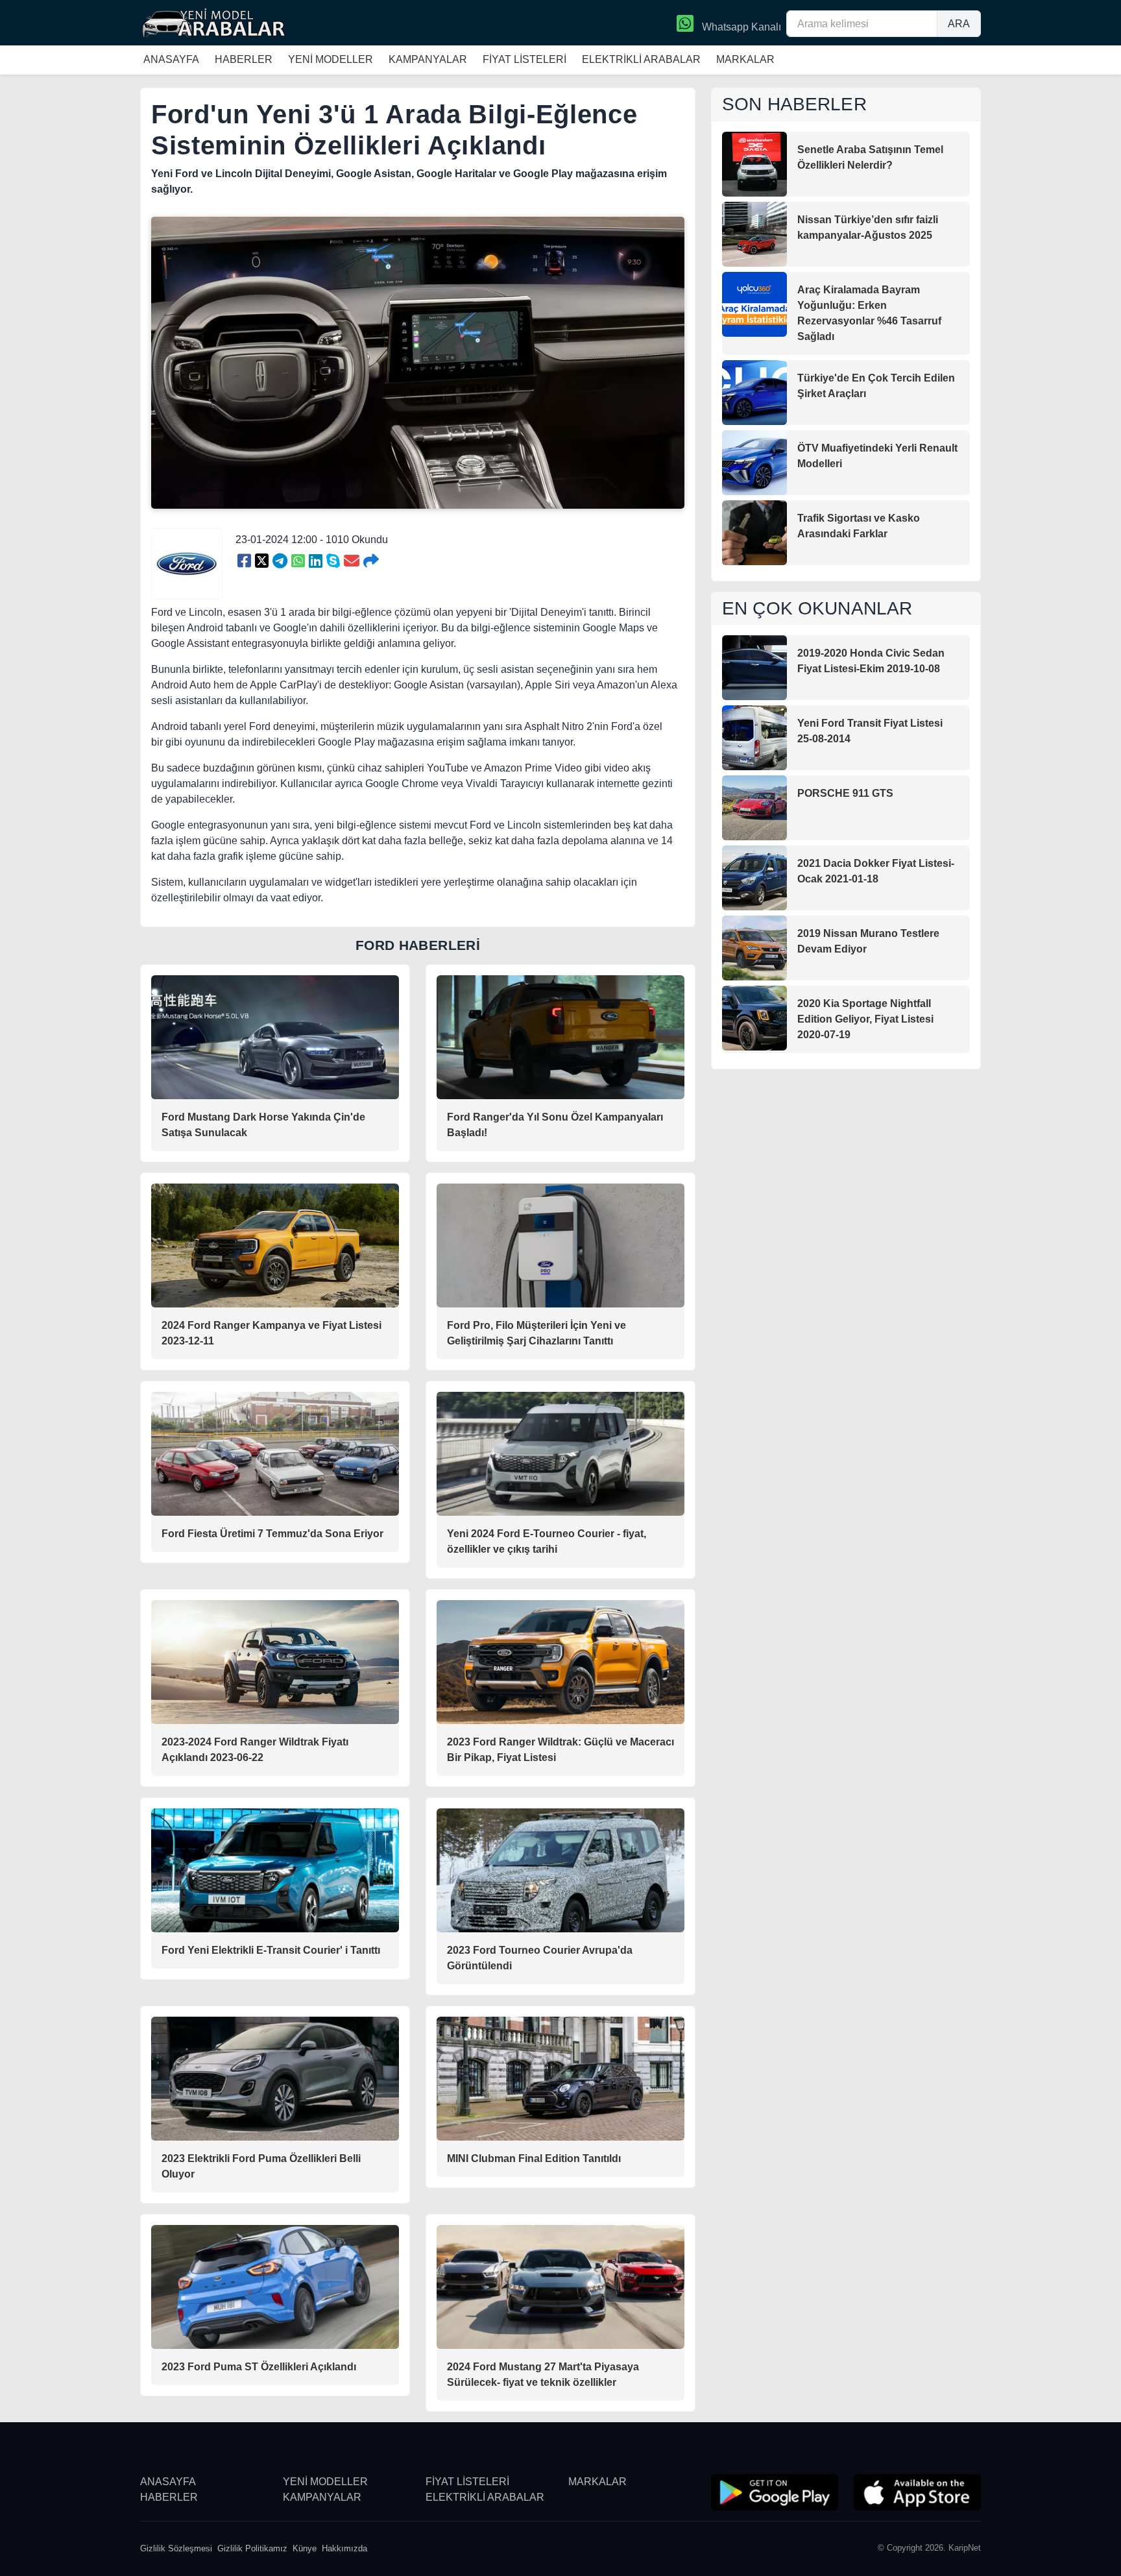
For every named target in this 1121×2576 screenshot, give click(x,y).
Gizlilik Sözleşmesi (176, 2548)
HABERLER (244, 59)
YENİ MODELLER (331, 59)
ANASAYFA (171, 59)
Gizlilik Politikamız (252, 2548)
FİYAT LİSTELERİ (524, 59)
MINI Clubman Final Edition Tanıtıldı (534, 2158)
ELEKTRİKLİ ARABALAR (641, 59)
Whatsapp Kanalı (740, 27)
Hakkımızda (344, 2548)
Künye (305, 2548)
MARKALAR (745, 59)
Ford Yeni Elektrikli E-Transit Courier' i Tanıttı (271, 1950)
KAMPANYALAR (428, 59)
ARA (959, 24)
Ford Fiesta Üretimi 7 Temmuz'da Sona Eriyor (272, 1534)
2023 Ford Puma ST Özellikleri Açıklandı (259, 2367)
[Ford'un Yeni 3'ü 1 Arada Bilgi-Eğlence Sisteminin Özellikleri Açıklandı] (244, 561)
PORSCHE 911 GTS (845, 793)
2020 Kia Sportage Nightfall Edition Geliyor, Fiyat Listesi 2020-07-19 (865, 1019)
